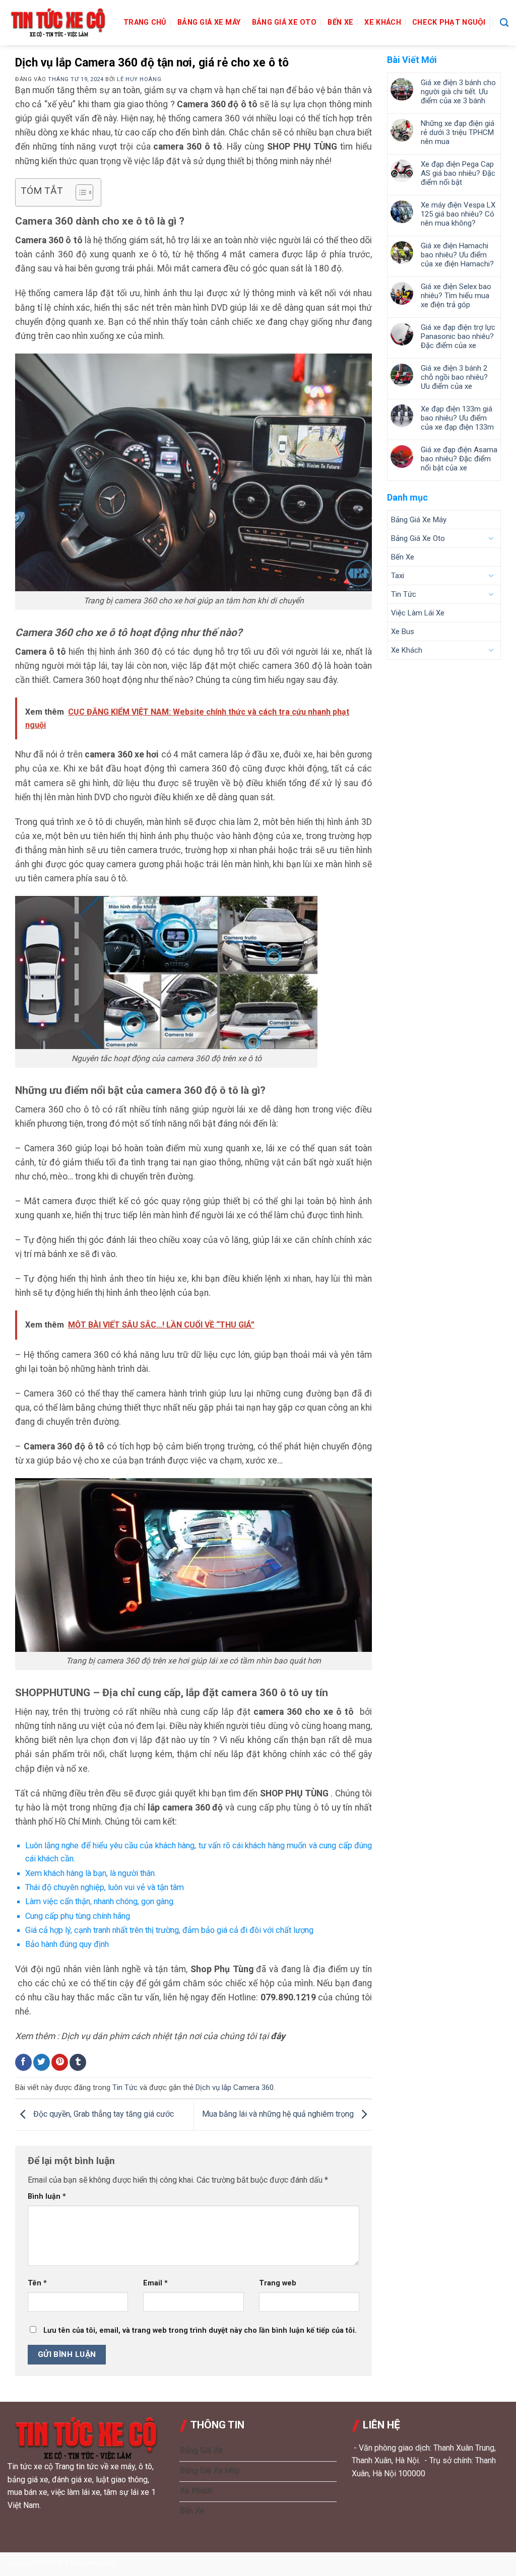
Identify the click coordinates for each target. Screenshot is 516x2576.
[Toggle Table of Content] (79, 192)
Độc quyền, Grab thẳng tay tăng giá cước (103, 2114)
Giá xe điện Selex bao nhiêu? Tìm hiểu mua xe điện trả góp (456, 296)
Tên (37, 2283)
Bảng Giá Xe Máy (209, 22)
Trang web (278, 2283)
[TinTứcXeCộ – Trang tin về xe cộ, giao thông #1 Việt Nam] (58, 23)
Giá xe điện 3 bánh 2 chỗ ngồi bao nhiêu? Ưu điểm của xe (454, 377)
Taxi (398, 576)
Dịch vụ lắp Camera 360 (235, 2087)
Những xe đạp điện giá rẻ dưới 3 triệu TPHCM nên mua (458, 132)
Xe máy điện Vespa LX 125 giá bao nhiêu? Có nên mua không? (458, 214)
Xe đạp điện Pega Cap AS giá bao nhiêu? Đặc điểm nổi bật (458, 173)
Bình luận (47, 2197)
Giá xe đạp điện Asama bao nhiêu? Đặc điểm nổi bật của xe (459, 459)
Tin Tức (125, 2087)
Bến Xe (340, 22)
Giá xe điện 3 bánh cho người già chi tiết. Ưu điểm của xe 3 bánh (458, 92)
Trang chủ (145, 22)
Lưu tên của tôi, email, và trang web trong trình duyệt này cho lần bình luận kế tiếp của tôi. (200, 2330)
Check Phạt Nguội (449, 22)
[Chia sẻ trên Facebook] (23, 2062)
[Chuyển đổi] (491, 538)
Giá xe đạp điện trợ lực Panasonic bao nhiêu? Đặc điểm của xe (458, 336)
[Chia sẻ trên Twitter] (42, 2062)
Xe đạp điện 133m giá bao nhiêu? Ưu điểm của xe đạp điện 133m (457, 418)
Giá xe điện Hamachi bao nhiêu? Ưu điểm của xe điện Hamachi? (457, 255)
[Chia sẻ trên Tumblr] (78, 2062)
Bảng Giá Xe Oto (284, 22)
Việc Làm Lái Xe (418, 613)
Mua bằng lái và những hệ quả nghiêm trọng (279, 2114)
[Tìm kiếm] (504, 23)
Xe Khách (382, 22)
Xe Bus (403, 632)
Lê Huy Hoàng (139, 79)
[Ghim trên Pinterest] (60, 2062)
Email (155, 2283)
